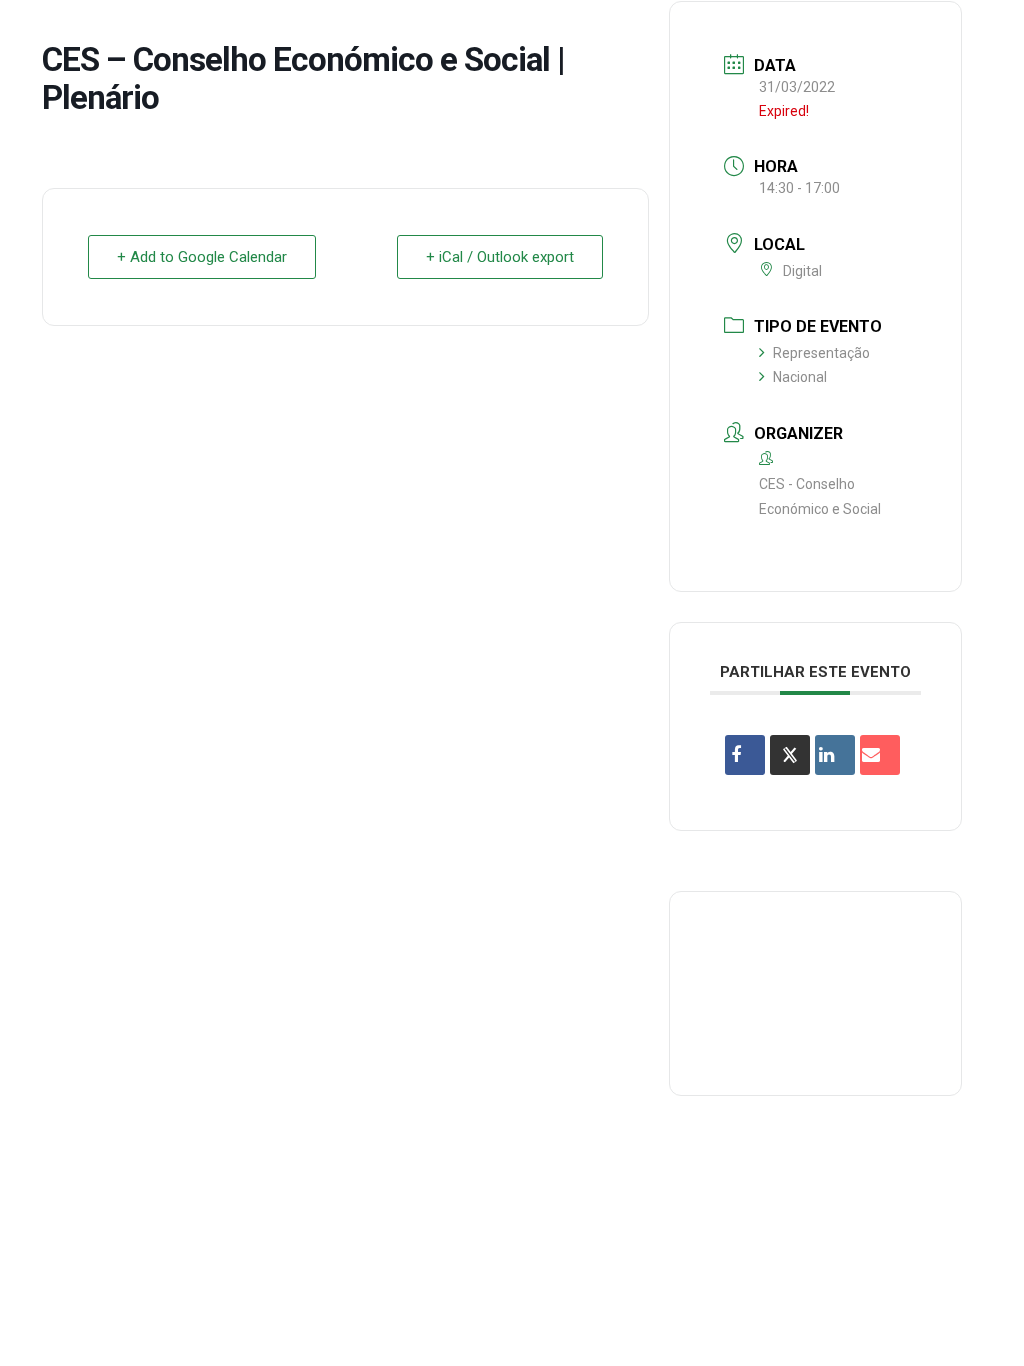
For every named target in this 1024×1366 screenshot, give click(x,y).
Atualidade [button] (888, 33)
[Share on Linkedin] (835, 755)
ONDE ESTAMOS (685, 33)
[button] (979, 34)
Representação (821, 353)
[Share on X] (790, 755)
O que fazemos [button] (296, 33)
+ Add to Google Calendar (202, 257)
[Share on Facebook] (745, 755)
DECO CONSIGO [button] (545, 33)
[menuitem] (161, 34)
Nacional (800, 377)
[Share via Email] (880, 755)
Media (792, 33)
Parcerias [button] (422, 33)
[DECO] (59, 34)
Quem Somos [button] (161, 33)
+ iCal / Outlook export (500, 257)
